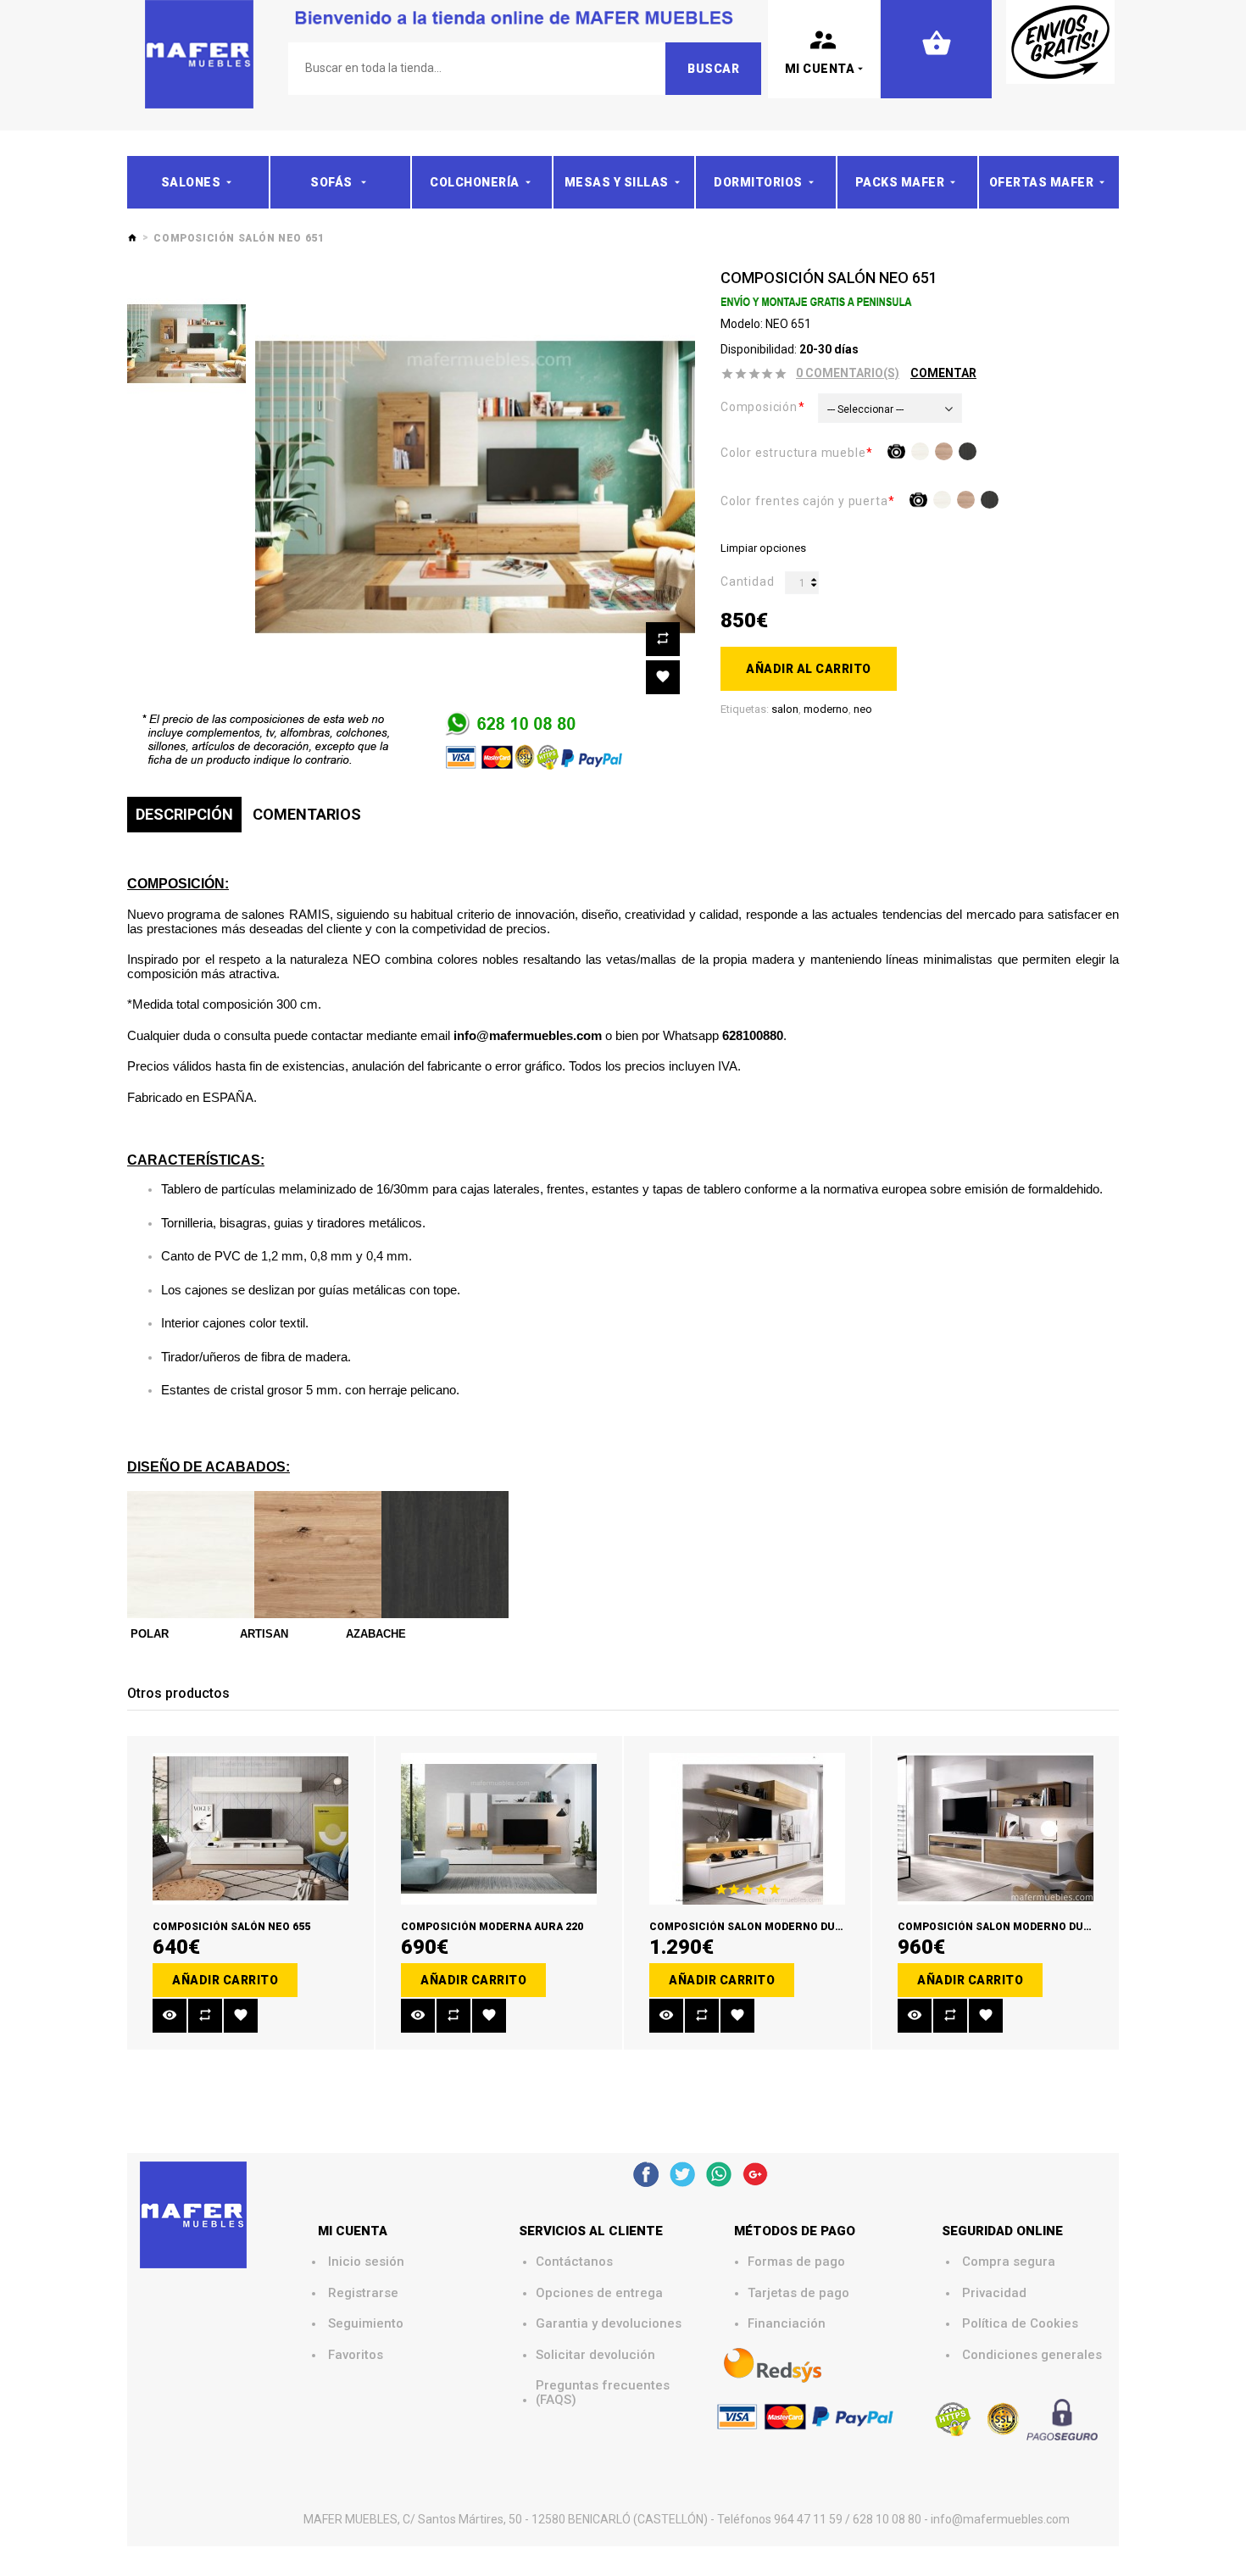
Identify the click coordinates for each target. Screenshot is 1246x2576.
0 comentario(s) (848, 373)
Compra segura (1009, 2262)
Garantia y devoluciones (609, 2324)
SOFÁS (333, 182)
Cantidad (747, 581)
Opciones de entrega (599, 2293)
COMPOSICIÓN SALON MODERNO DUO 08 (1001, 1927)
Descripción (184, 814)
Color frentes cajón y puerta (804, 501)
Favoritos (356, 2355)
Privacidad (994, 2293)
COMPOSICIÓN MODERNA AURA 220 (492, 1927)
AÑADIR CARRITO (225, 1980)
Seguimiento (366, 2324)
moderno (826, 709)
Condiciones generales (1032, 2355)
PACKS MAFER (900, 182)
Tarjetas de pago (798, 2293)
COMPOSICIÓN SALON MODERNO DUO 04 (753, 1927)
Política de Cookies (1020, 2324)
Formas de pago (796, 2262)
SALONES (191, 182)
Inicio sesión (366, 2262)
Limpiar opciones (763, 548)
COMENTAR (943, 373)
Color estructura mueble (793, 453)
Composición (759, 407)
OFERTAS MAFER (1042, 182)
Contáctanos (574, 2262)
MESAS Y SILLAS (617, 182)
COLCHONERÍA (475, 182)
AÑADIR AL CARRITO (809, 669)
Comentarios (307, 814)
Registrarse (363, 2293)
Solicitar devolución (595, 2355)
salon (785, 709)
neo (863, 709)
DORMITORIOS (758, 182)
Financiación (787, 2324)
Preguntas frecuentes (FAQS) (604, 2392)
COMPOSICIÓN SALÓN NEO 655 (231, 1927)
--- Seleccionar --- (865, 409)
